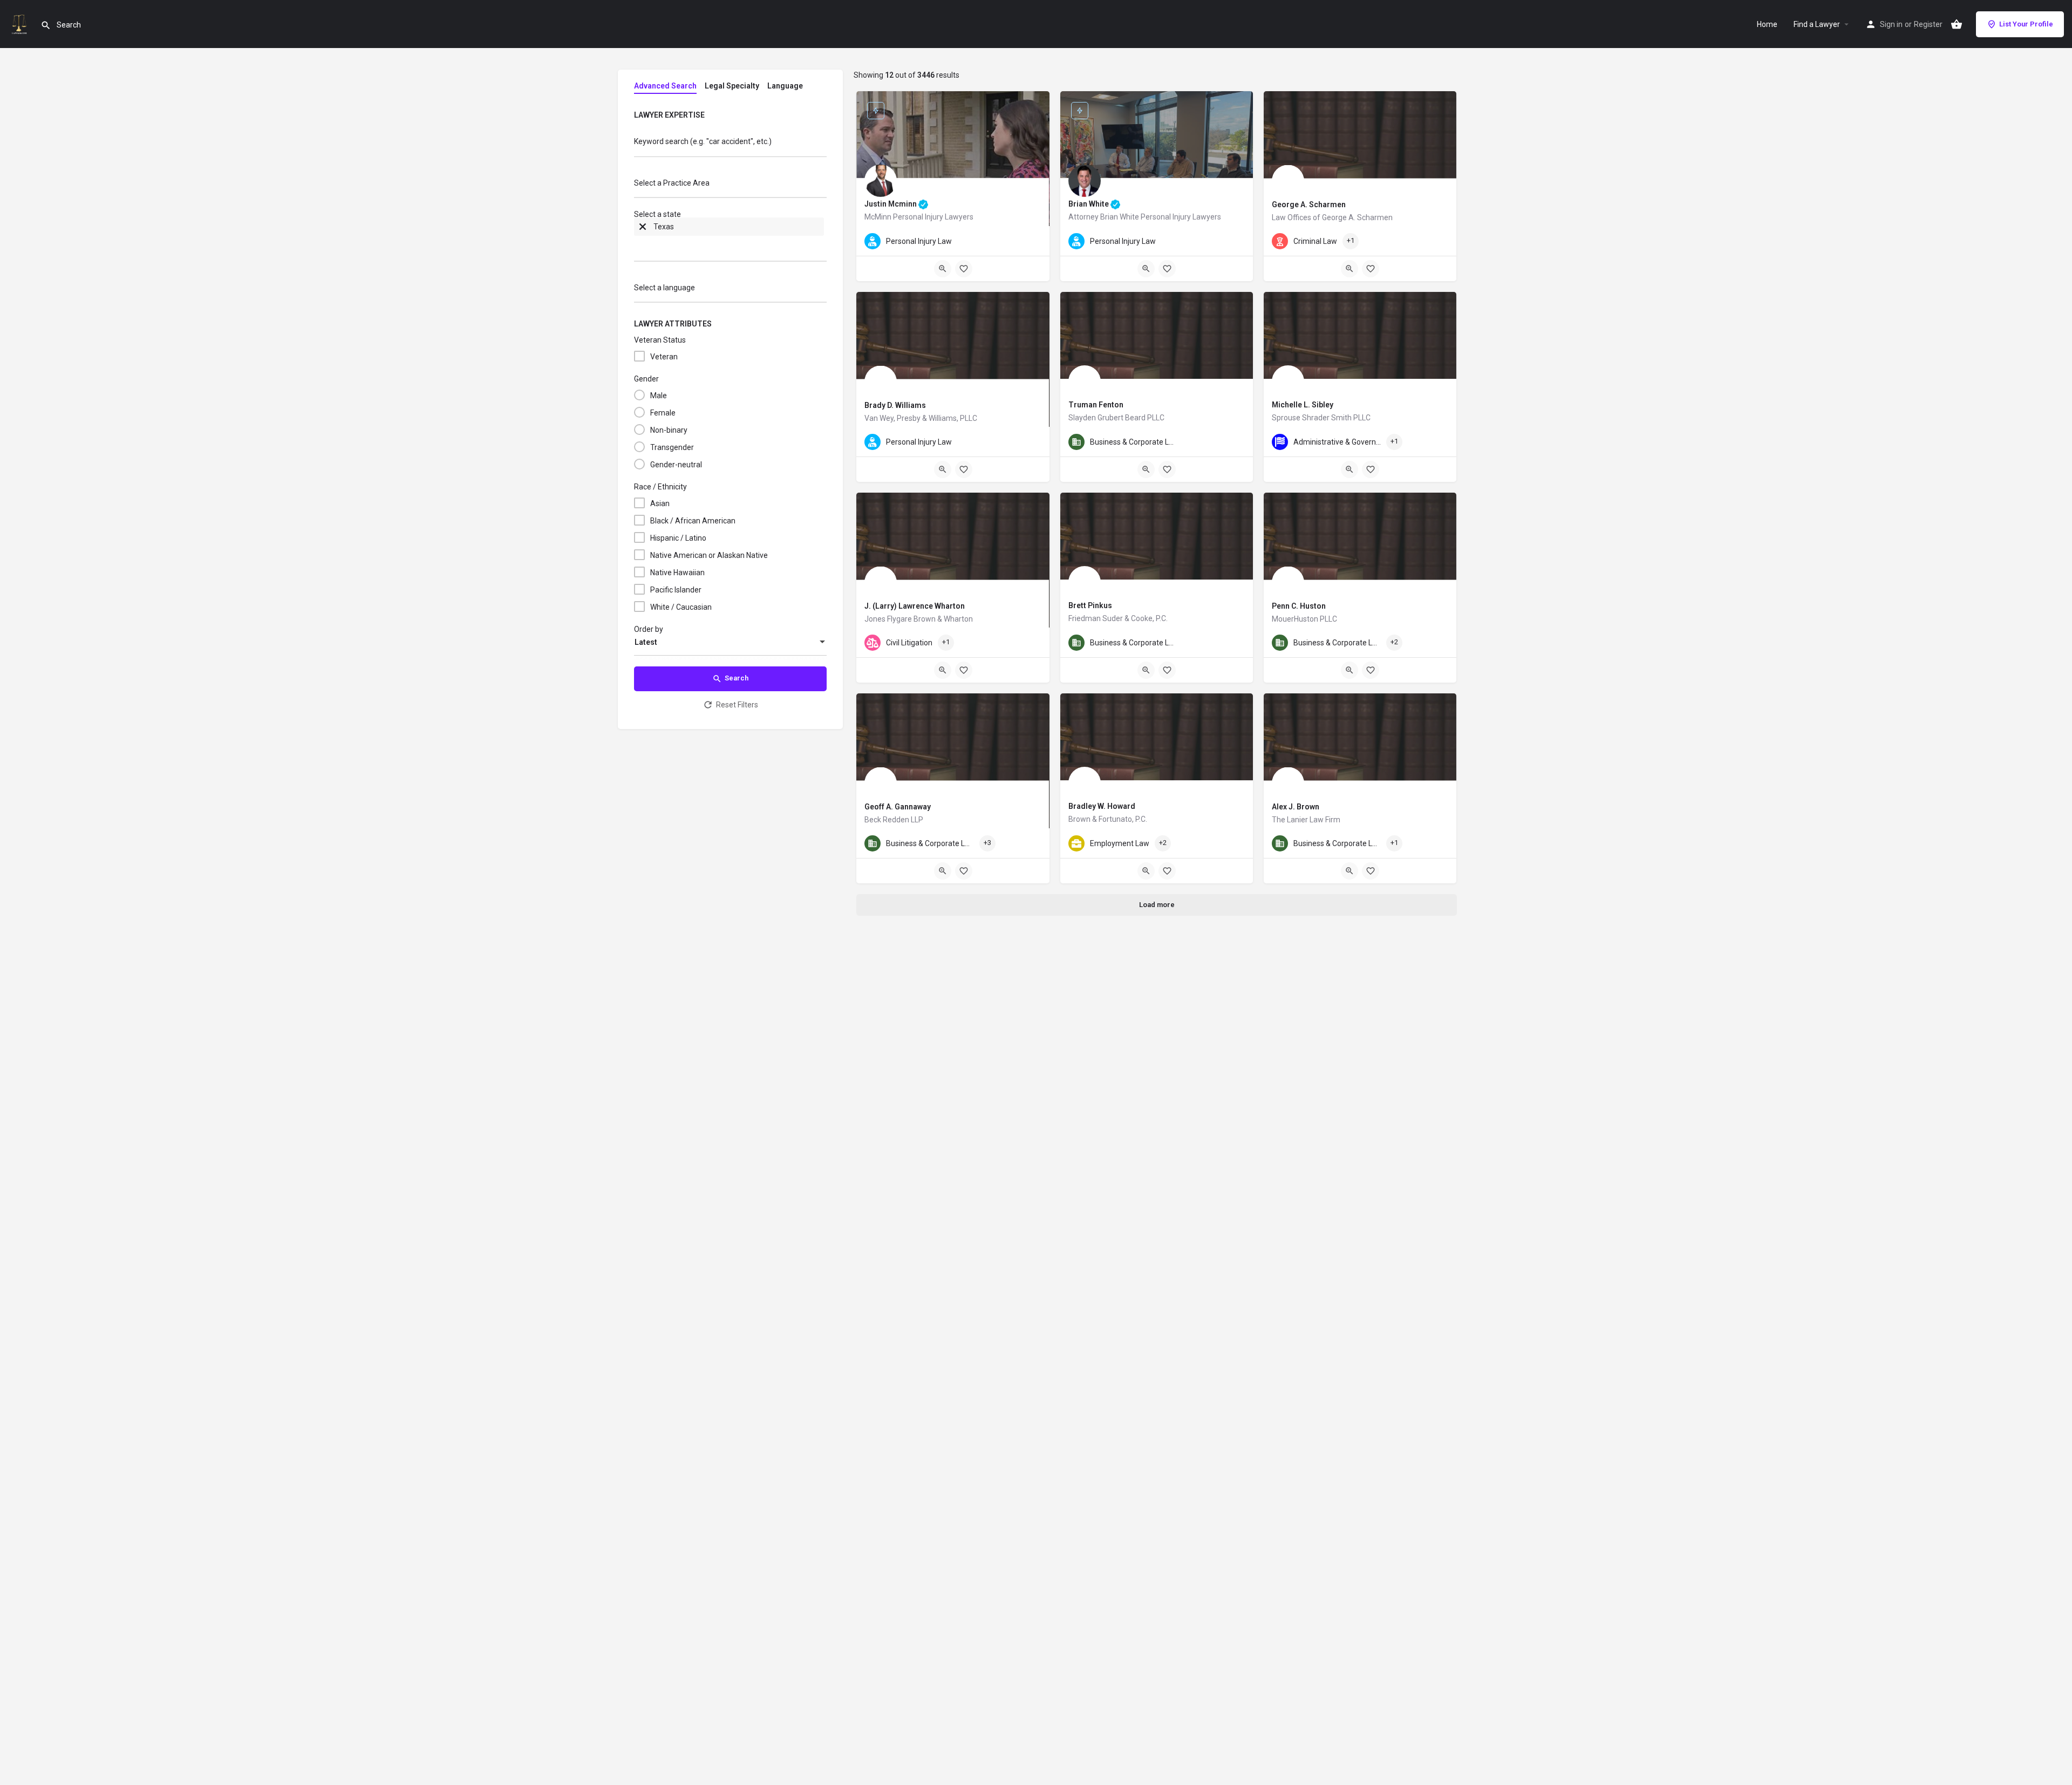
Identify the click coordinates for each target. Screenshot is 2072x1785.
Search (737, 678)
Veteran (664, 357)
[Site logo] (20, 23)
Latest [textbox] (646, 642)
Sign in (1891, 24)
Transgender (672, 447)
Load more (1157, 905)
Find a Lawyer (1817, 24)
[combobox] (730, 186)
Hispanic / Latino (678, 538)
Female (663, 413)
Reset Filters (737, 705)
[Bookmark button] (964, 269)
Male (659, 396)
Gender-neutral (676, 465)
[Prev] (873, 160)
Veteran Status (660, 340)
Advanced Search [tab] (665, 86)
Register (1928, 24)
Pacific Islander (676, 590)
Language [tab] (785, 86)
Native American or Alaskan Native (709, 555)
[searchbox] (729, 184)
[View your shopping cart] (1957, 24)
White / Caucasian (681, 607)
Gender (646, 379)
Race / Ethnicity (660, 487)
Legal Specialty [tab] (732, 86)
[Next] (1033, 160)
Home (1767, 24)
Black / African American (693, 521)
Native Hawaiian (677, 573)
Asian (660, 503)
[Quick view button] (943, 269)
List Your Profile (2026, 24)
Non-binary (669, 430)
